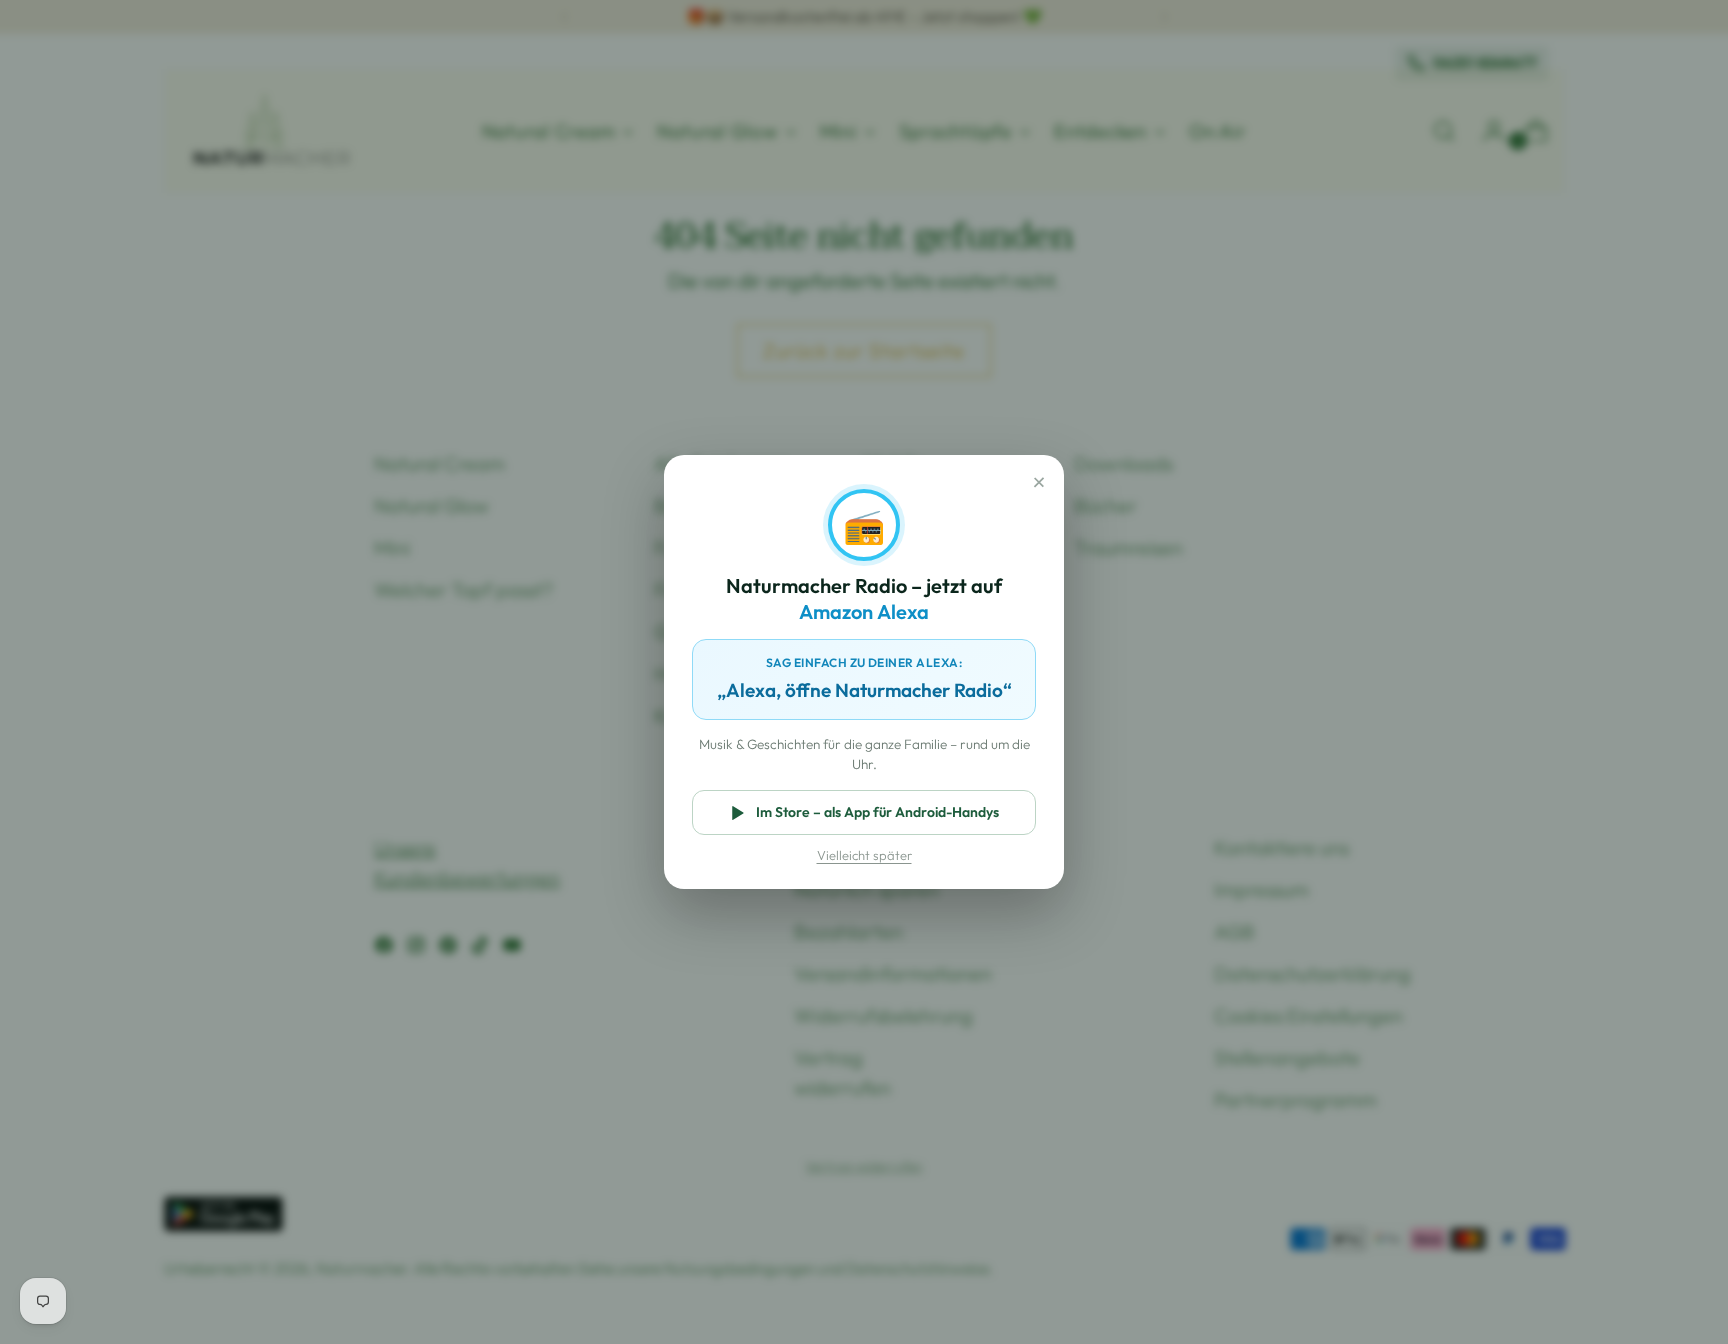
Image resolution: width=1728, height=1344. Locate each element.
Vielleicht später (864, 855)
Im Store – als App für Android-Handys (877, 812)
